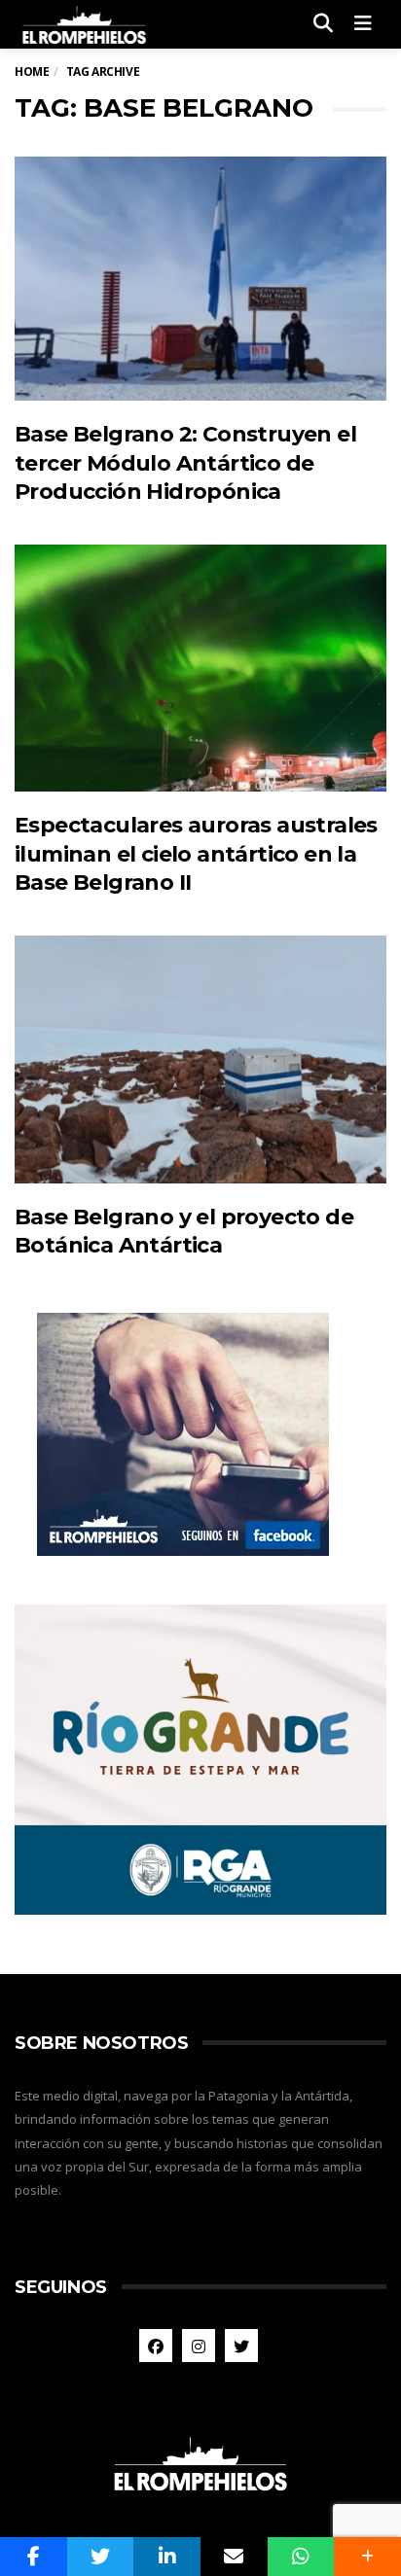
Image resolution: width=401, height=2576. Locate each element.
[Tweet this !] (101, 2557)
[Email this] (234, 2557)
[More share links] (367, 2557)
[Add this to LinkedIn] (167, 2557)
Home (32, 71)
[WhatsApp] (301, 2557)
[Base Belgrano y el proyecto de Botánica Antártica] (200, 1059)
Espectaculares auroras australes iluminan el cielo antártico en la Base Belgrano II (196, 854)
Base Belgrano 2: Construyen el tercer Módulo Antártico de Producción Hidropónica (185, 463)
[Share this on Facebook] (34, 2557)
